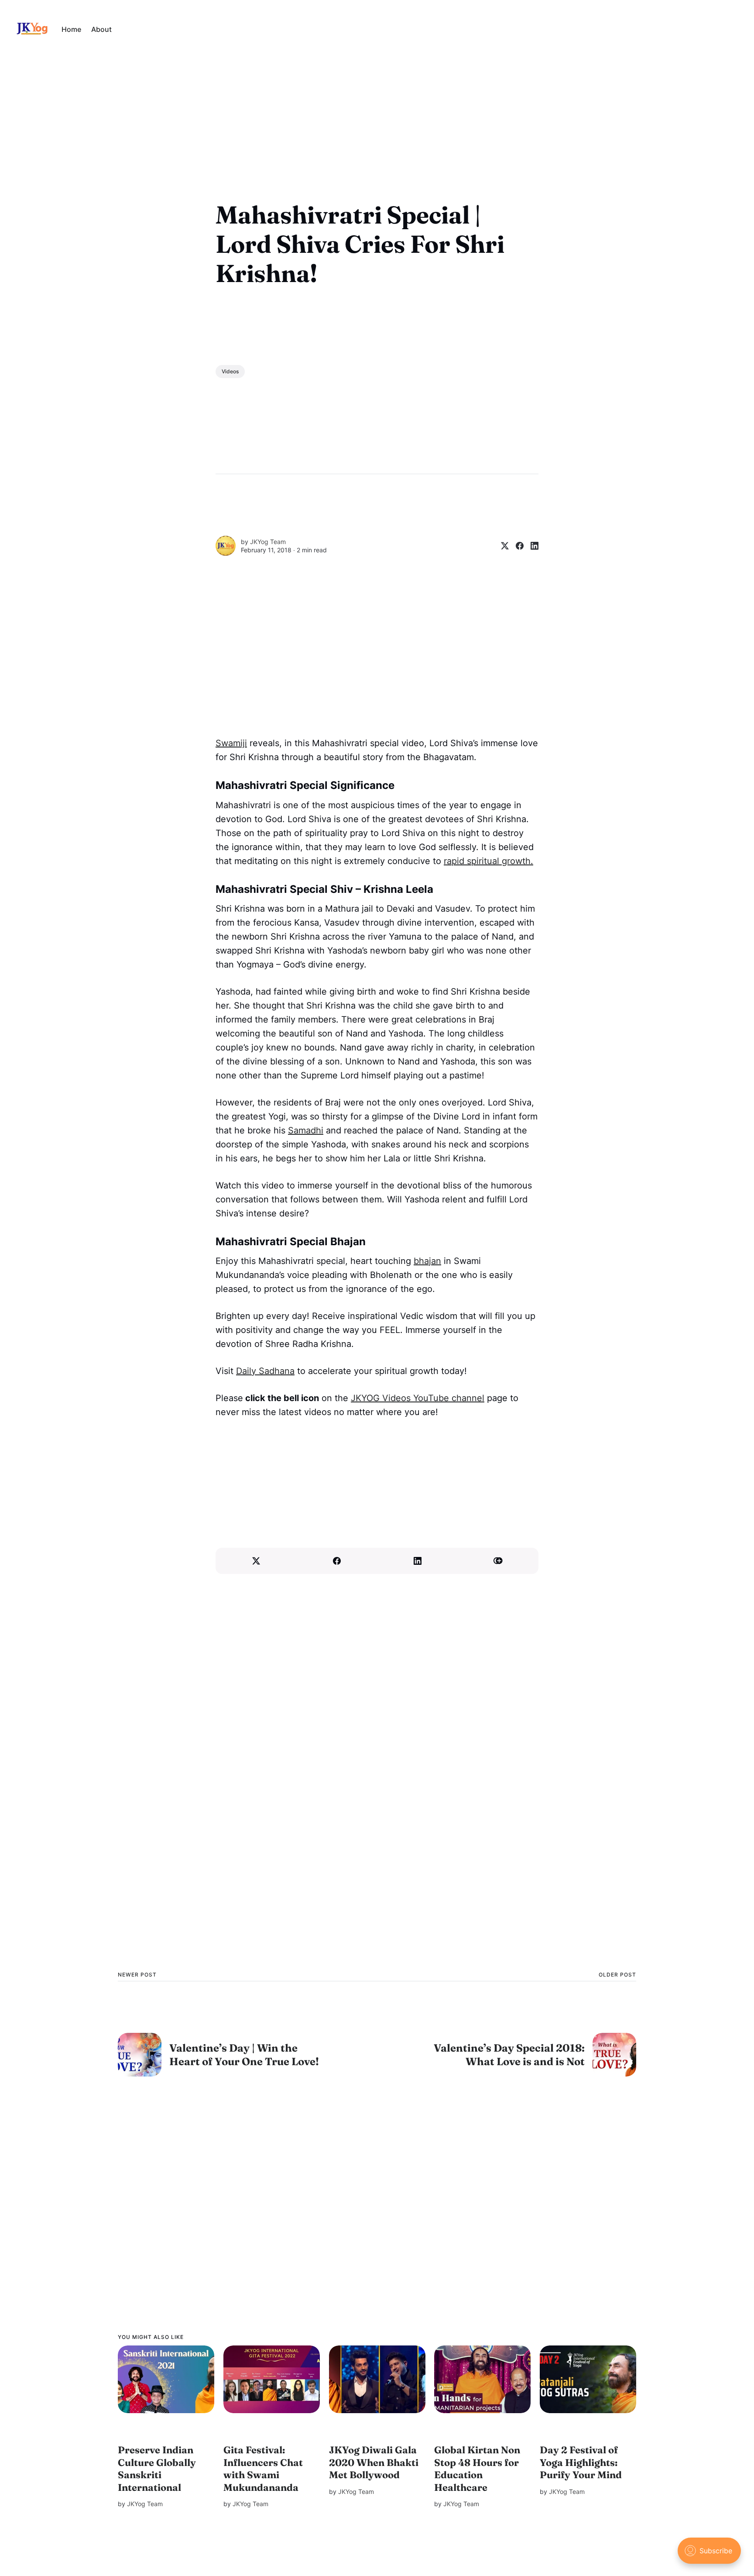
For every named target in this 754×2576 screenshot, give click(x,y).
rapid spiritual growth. (488, 861)
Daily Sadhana (265, 1371)
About (101, 29)
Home (71, 29)
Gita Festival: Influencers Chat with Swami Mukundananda (263, 2469)
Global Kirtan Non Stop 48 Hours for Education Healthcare (477, 2469)
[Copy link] (498, 1561)
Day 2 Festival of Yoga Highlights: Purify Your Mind (581, 2462)
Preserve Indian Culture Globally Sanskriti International (157, 2469)
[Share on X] (501, 546)
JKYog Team (268, 542)
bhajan (427, 1261)
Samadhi (306, 1130)
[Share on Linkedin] (531, 546)
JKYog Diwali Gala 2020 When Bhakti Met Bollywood (374, 2462)
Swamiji (231, 743)
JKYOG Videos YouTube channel (418, 1398)
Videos (230, 371)
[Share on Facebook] (516, 546)
